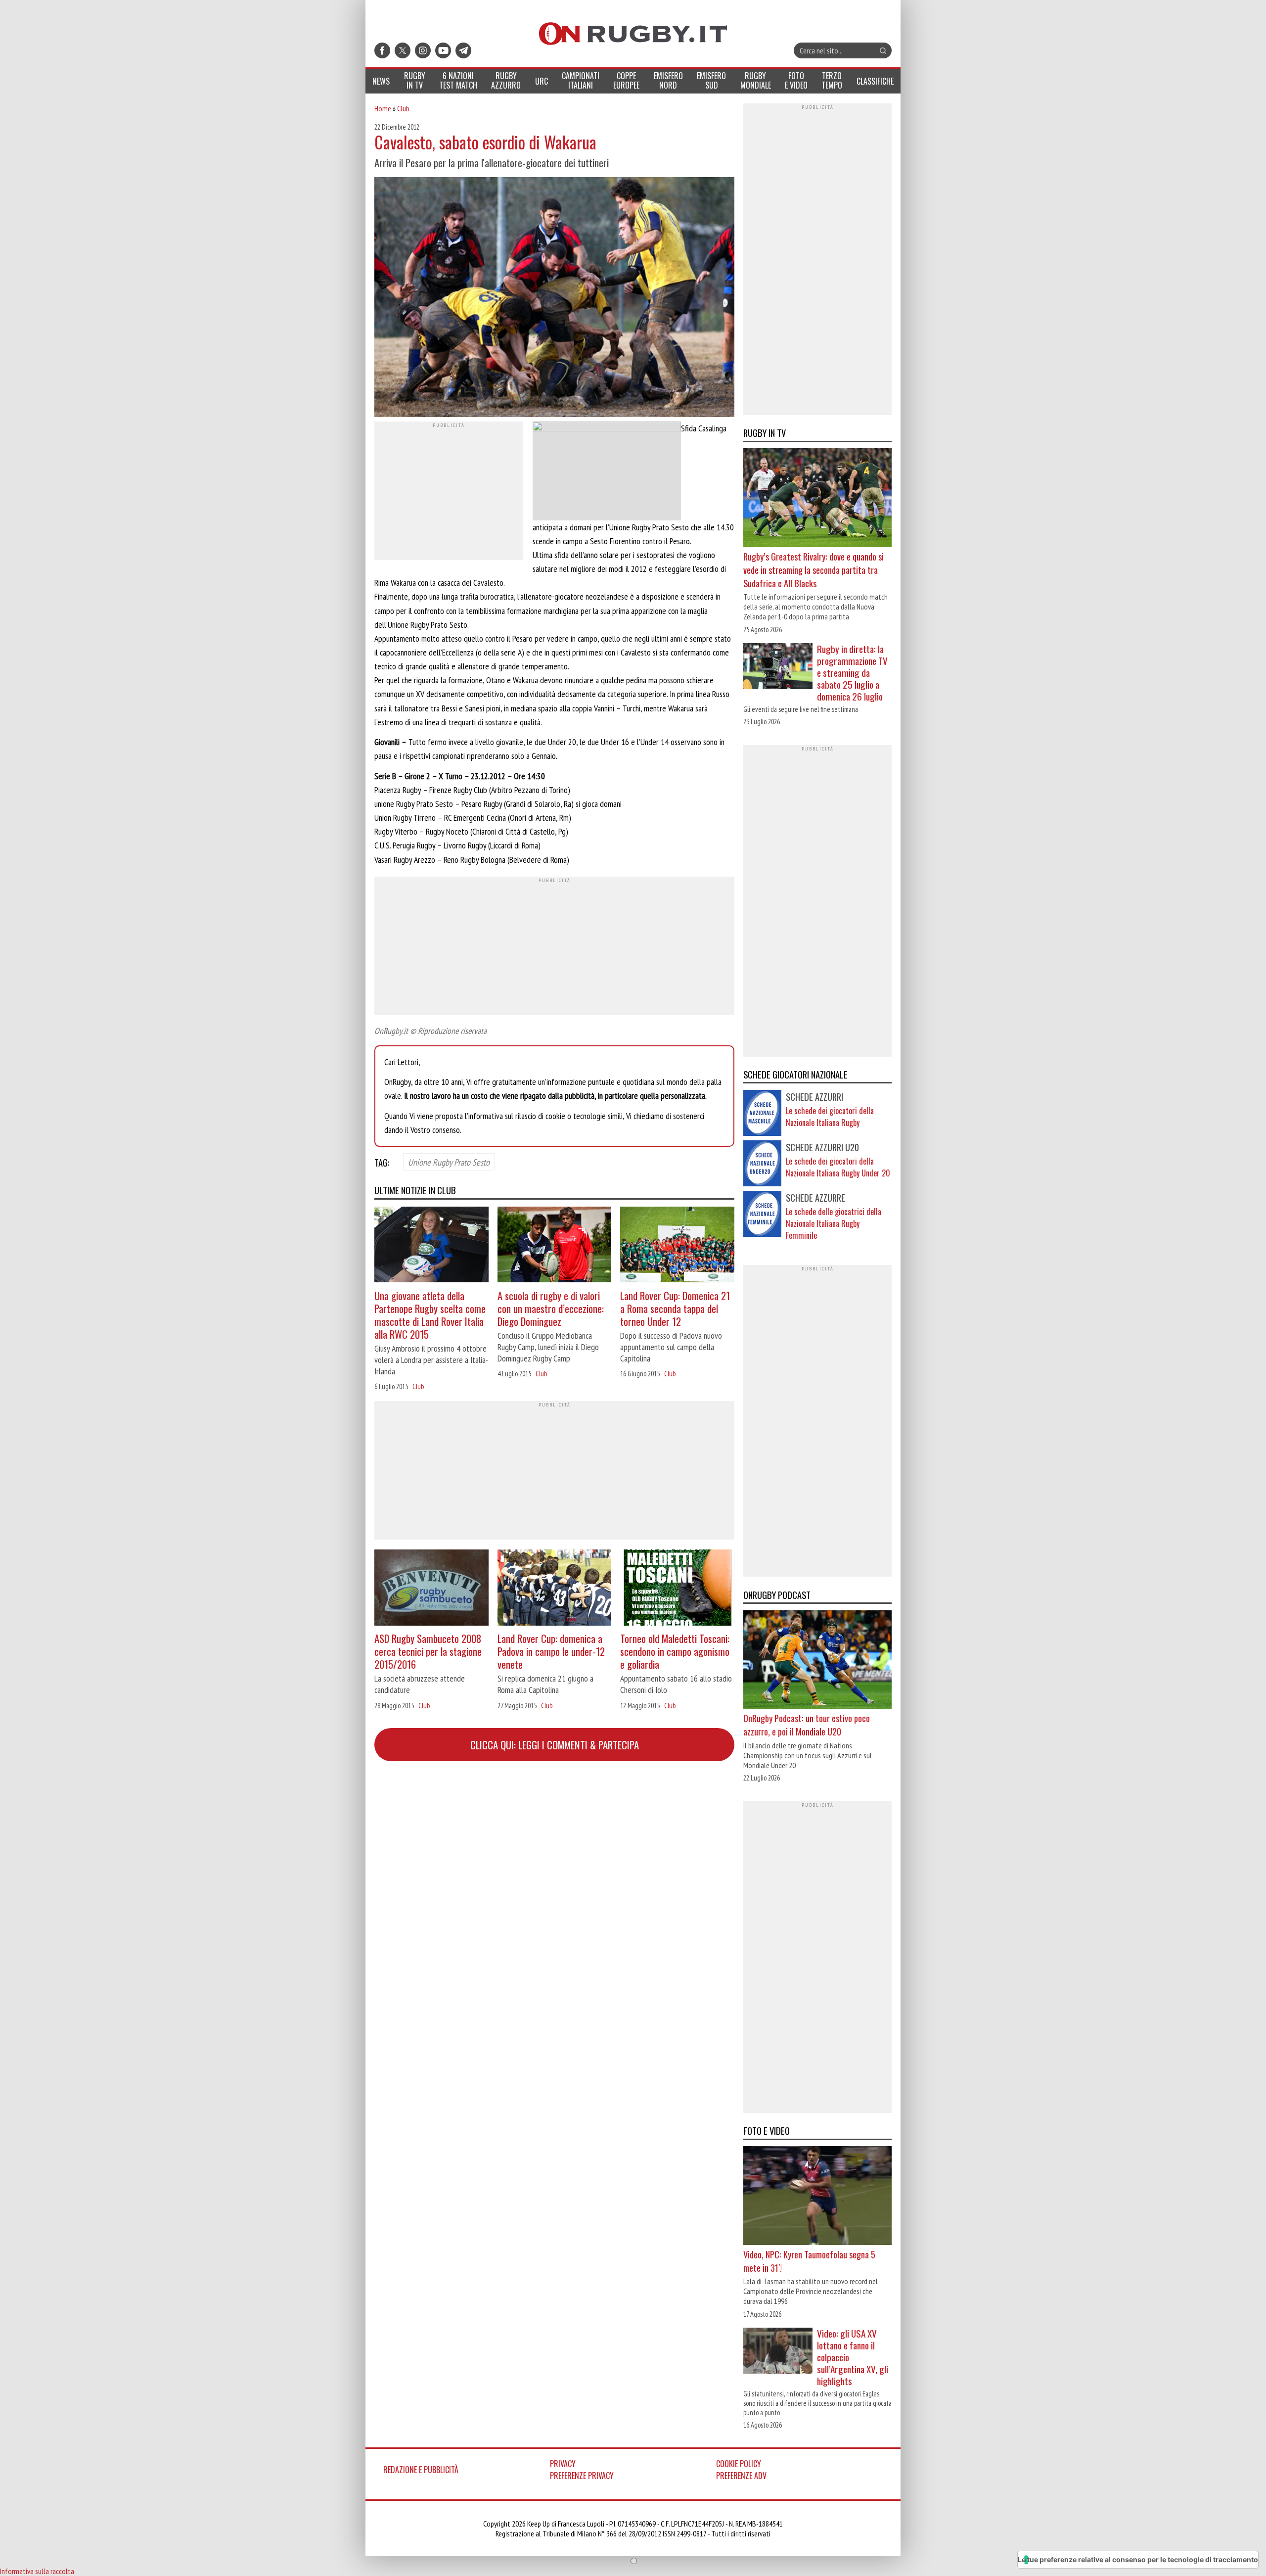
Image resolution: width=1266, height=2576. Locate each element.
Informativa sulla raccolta (37, 2571)
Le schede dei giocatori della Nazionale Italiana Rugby (830, 1117)
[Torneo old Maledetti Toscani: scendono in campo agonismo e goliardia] (677, 1589)
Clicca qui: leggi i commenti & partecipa (555, 1745)
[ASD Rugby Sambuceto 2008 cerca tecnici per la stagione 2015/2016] (431, 1589)
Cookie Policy (739, 2464)
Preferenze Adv (741, 2476)
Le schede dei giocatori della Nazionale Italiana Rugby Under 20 (838, 1167)
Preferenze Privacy (582, 2476)
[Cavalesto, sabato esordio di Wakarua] (554, 298)
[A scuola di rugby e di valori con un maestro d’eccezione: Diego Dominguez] (555, 1246)
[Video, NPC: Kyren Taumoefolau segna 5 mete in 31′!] (817, 2197)
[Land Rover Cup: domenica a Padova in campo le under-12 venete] (555, 1589)
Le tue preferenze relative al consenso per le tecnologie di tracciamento (1138, 2559)
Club (403, 108)
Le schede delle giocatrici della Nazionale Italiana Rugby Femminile (834, 1223)
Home (383, 108)
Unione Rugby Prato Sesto (449, 1162)
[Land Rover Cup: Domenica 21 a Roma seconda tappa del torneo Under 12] (677, 1246)
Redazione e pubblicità (421, 2470)
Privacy (563, 2464)
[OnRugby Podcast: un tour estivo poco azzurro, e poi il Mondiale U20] (817, 1661)
